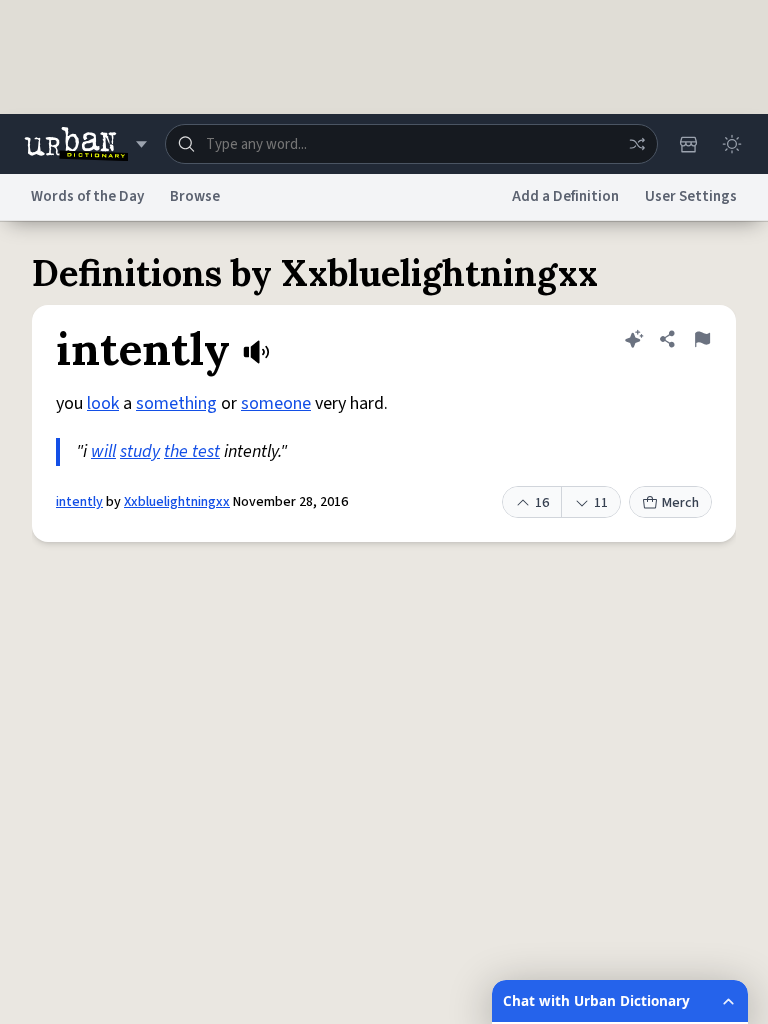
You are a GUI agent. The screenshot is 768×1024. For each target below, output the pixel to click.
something (176, 403)
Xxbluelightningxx (177, 502)
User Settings (691, 196)
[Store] (688, 144)
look (103, 403)
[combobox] (411, 144)
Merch (680, 503)
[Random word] (637, 144)
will (103, 451)
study (140, 451)
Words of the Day (87, 196)
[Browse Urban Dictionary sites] (85, 144)
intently (79, 502)
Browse (195, 196)
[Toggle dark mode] (732, 144)
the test (192, 451)
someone (276, 403)
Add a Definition (565, 196)
